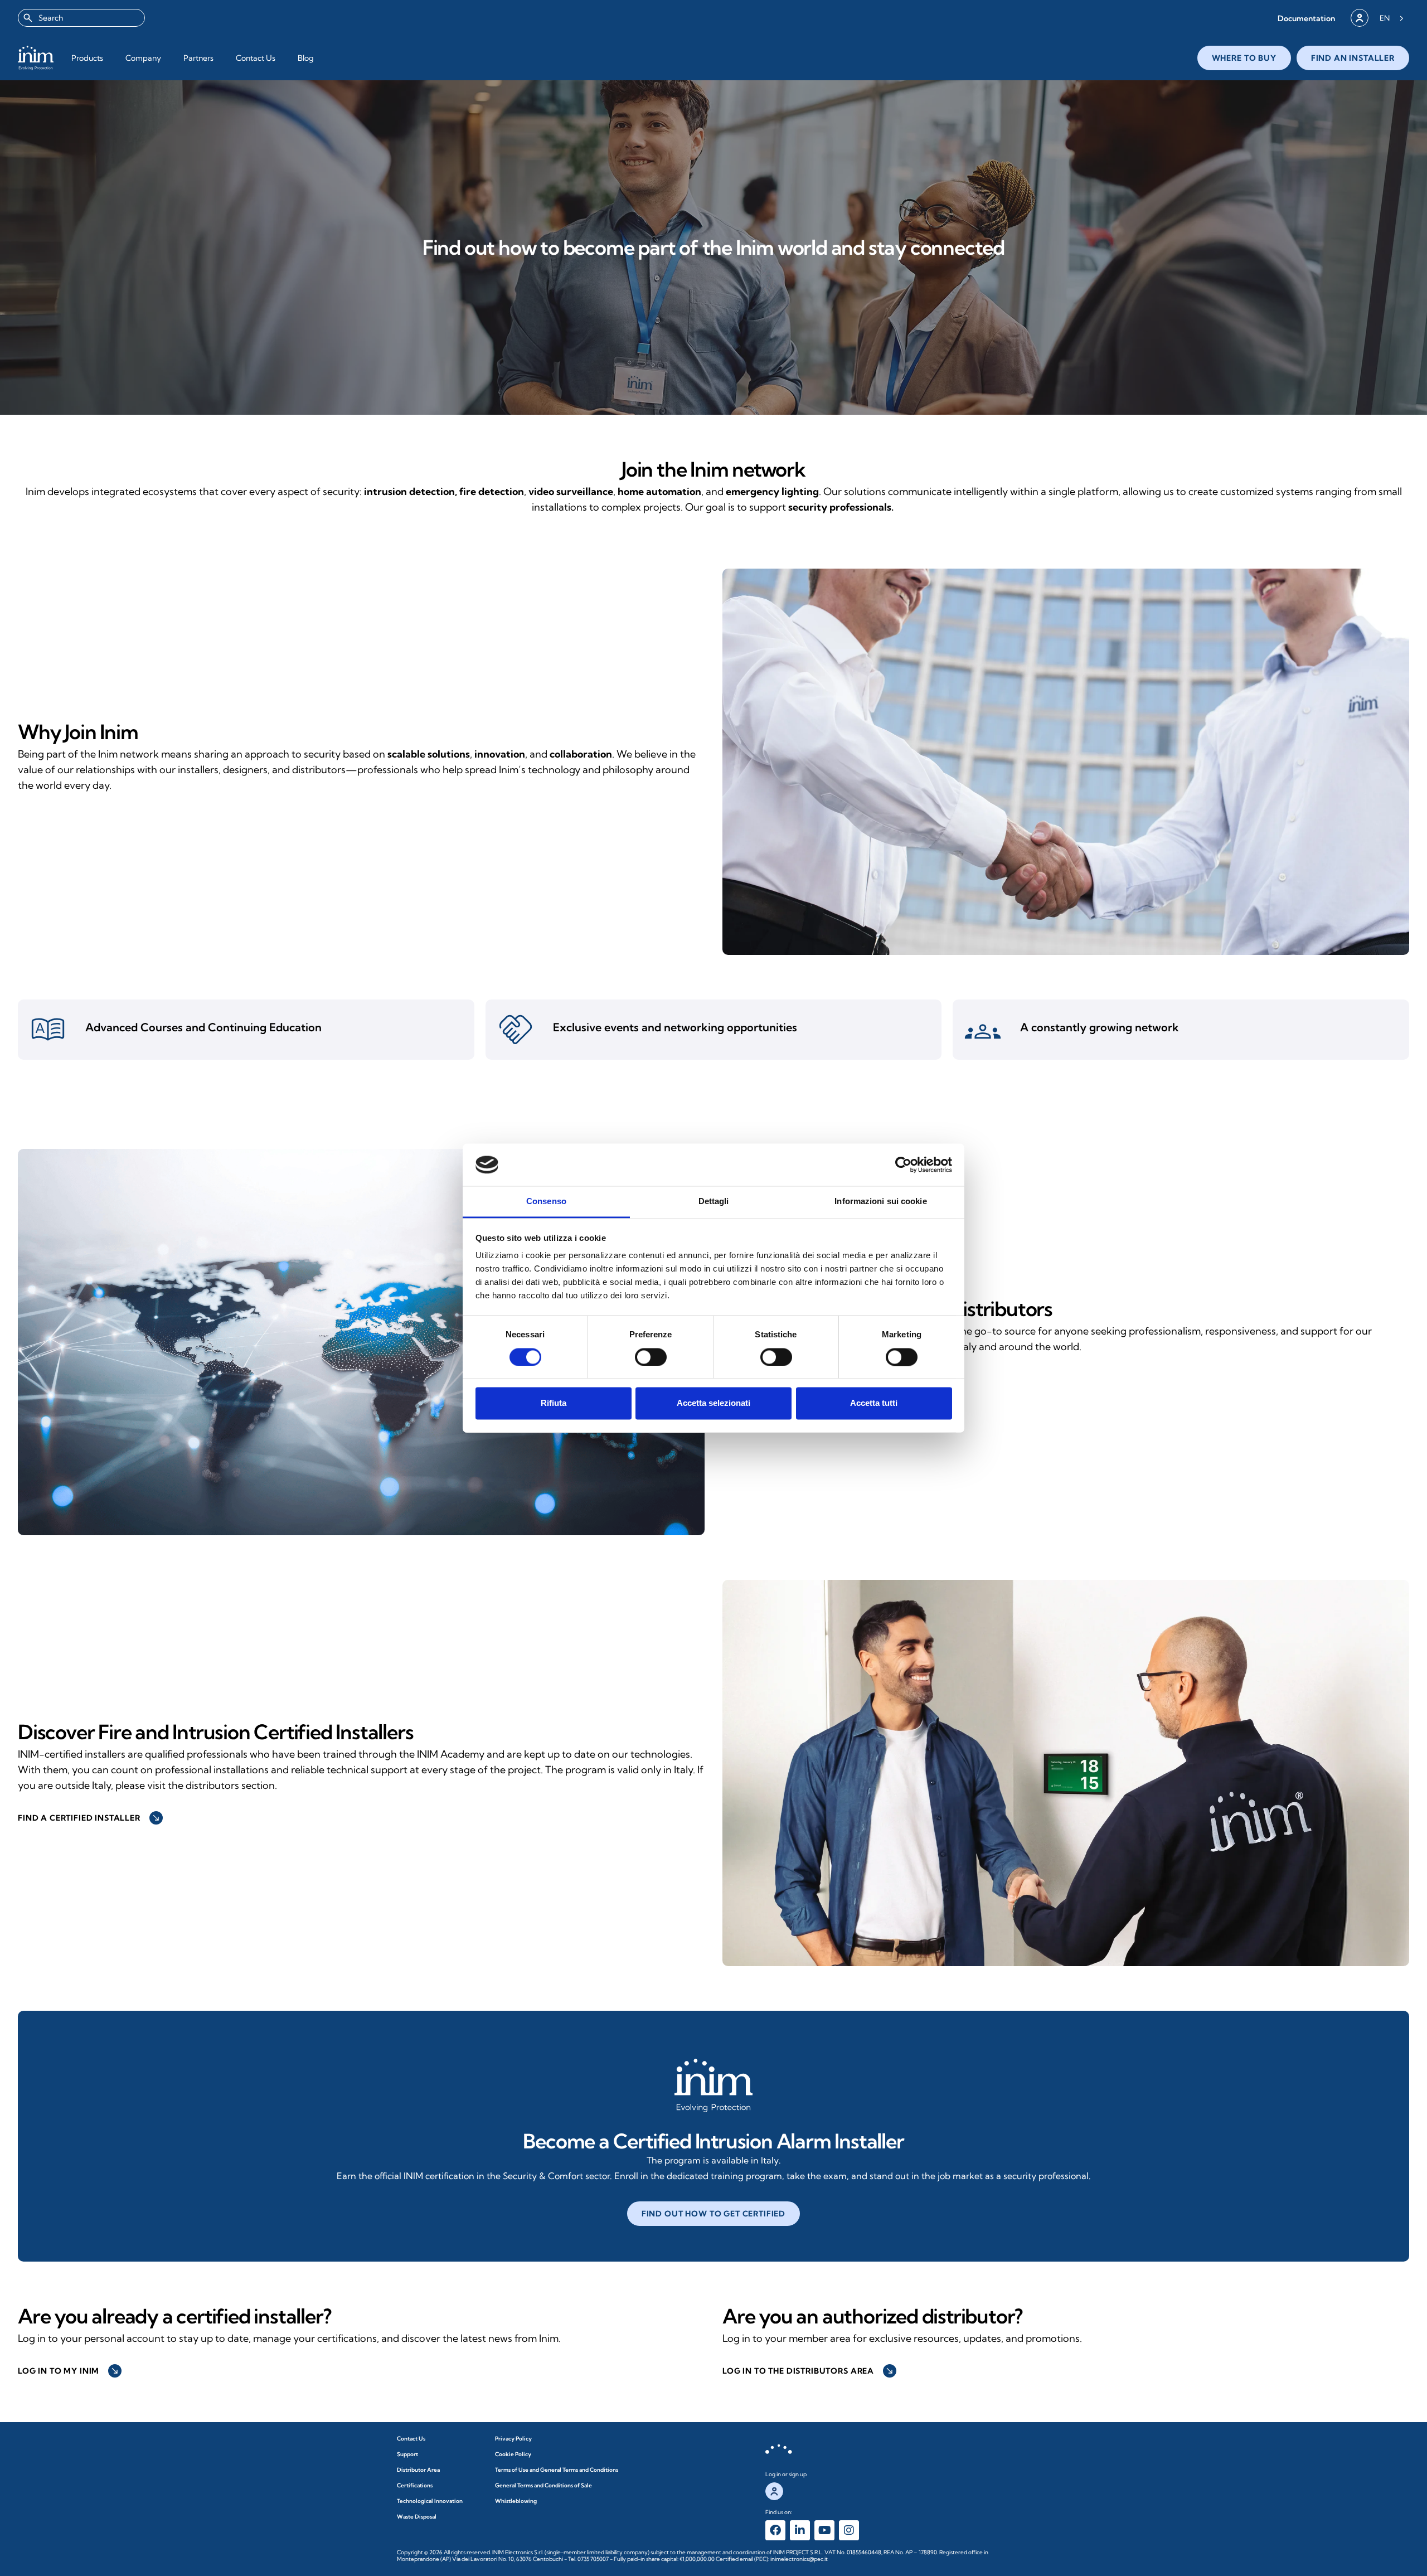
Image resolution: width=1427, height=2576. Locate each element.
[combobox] (81, 18)
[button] (1306, 18)
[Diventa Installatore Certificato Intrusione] (713, 2085)
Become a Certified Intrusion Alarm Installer (713, 2141)
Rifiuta (554, 1403)
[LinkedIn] (800, 2530)
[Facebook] (775, 2530)
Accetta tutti (874, 1403)
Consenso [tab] (546, 1202)
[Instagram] (849, 2530)
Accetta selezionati (713, 1403)
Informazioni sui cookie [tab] (880, 1202)
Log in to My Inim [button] (69, 2371)
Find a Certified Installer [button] (89, 1818)
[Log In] (1360, 18)
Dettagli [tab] (714, 1202)
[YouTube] (824, 2530)
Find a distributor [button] (777, 1379)
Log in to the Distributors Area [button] (808, 2371)
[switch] (651, 1357)
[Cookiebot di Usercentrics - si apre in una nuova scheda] (903, 1165)
